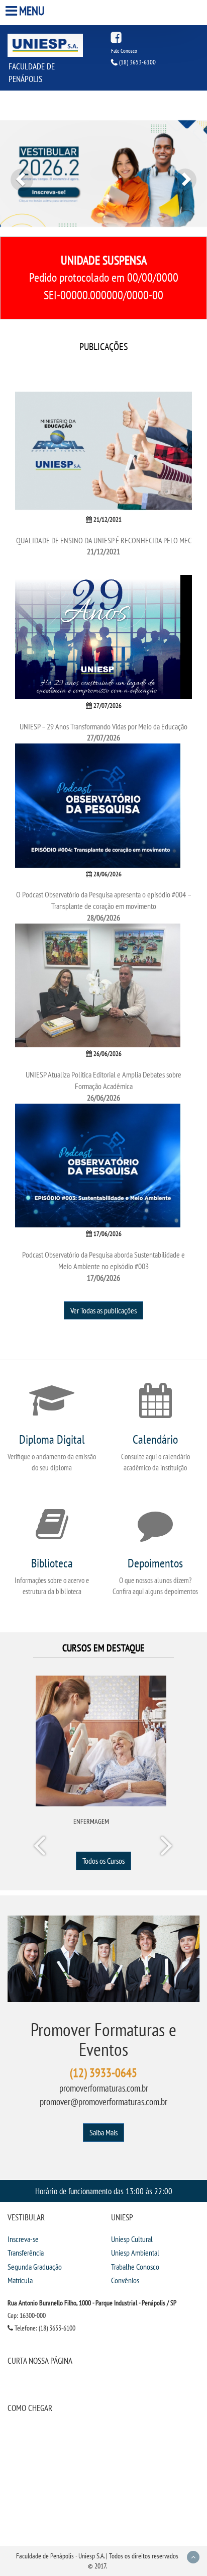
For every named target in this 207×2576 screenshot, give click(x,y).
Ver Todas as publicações (103, 1310)
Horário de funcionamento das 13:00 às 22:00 (104, 2191)
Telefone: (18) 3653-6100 (44, 2328)
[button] (16, 174)
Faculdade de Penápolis (32, 72)
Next (166, 1848)
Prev (41, 1848)
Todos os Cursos (103, 1861)
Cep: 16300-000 (27, 2315)
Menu (32, 11)
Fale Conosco (124, 51)
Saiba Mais (103, 2132)
